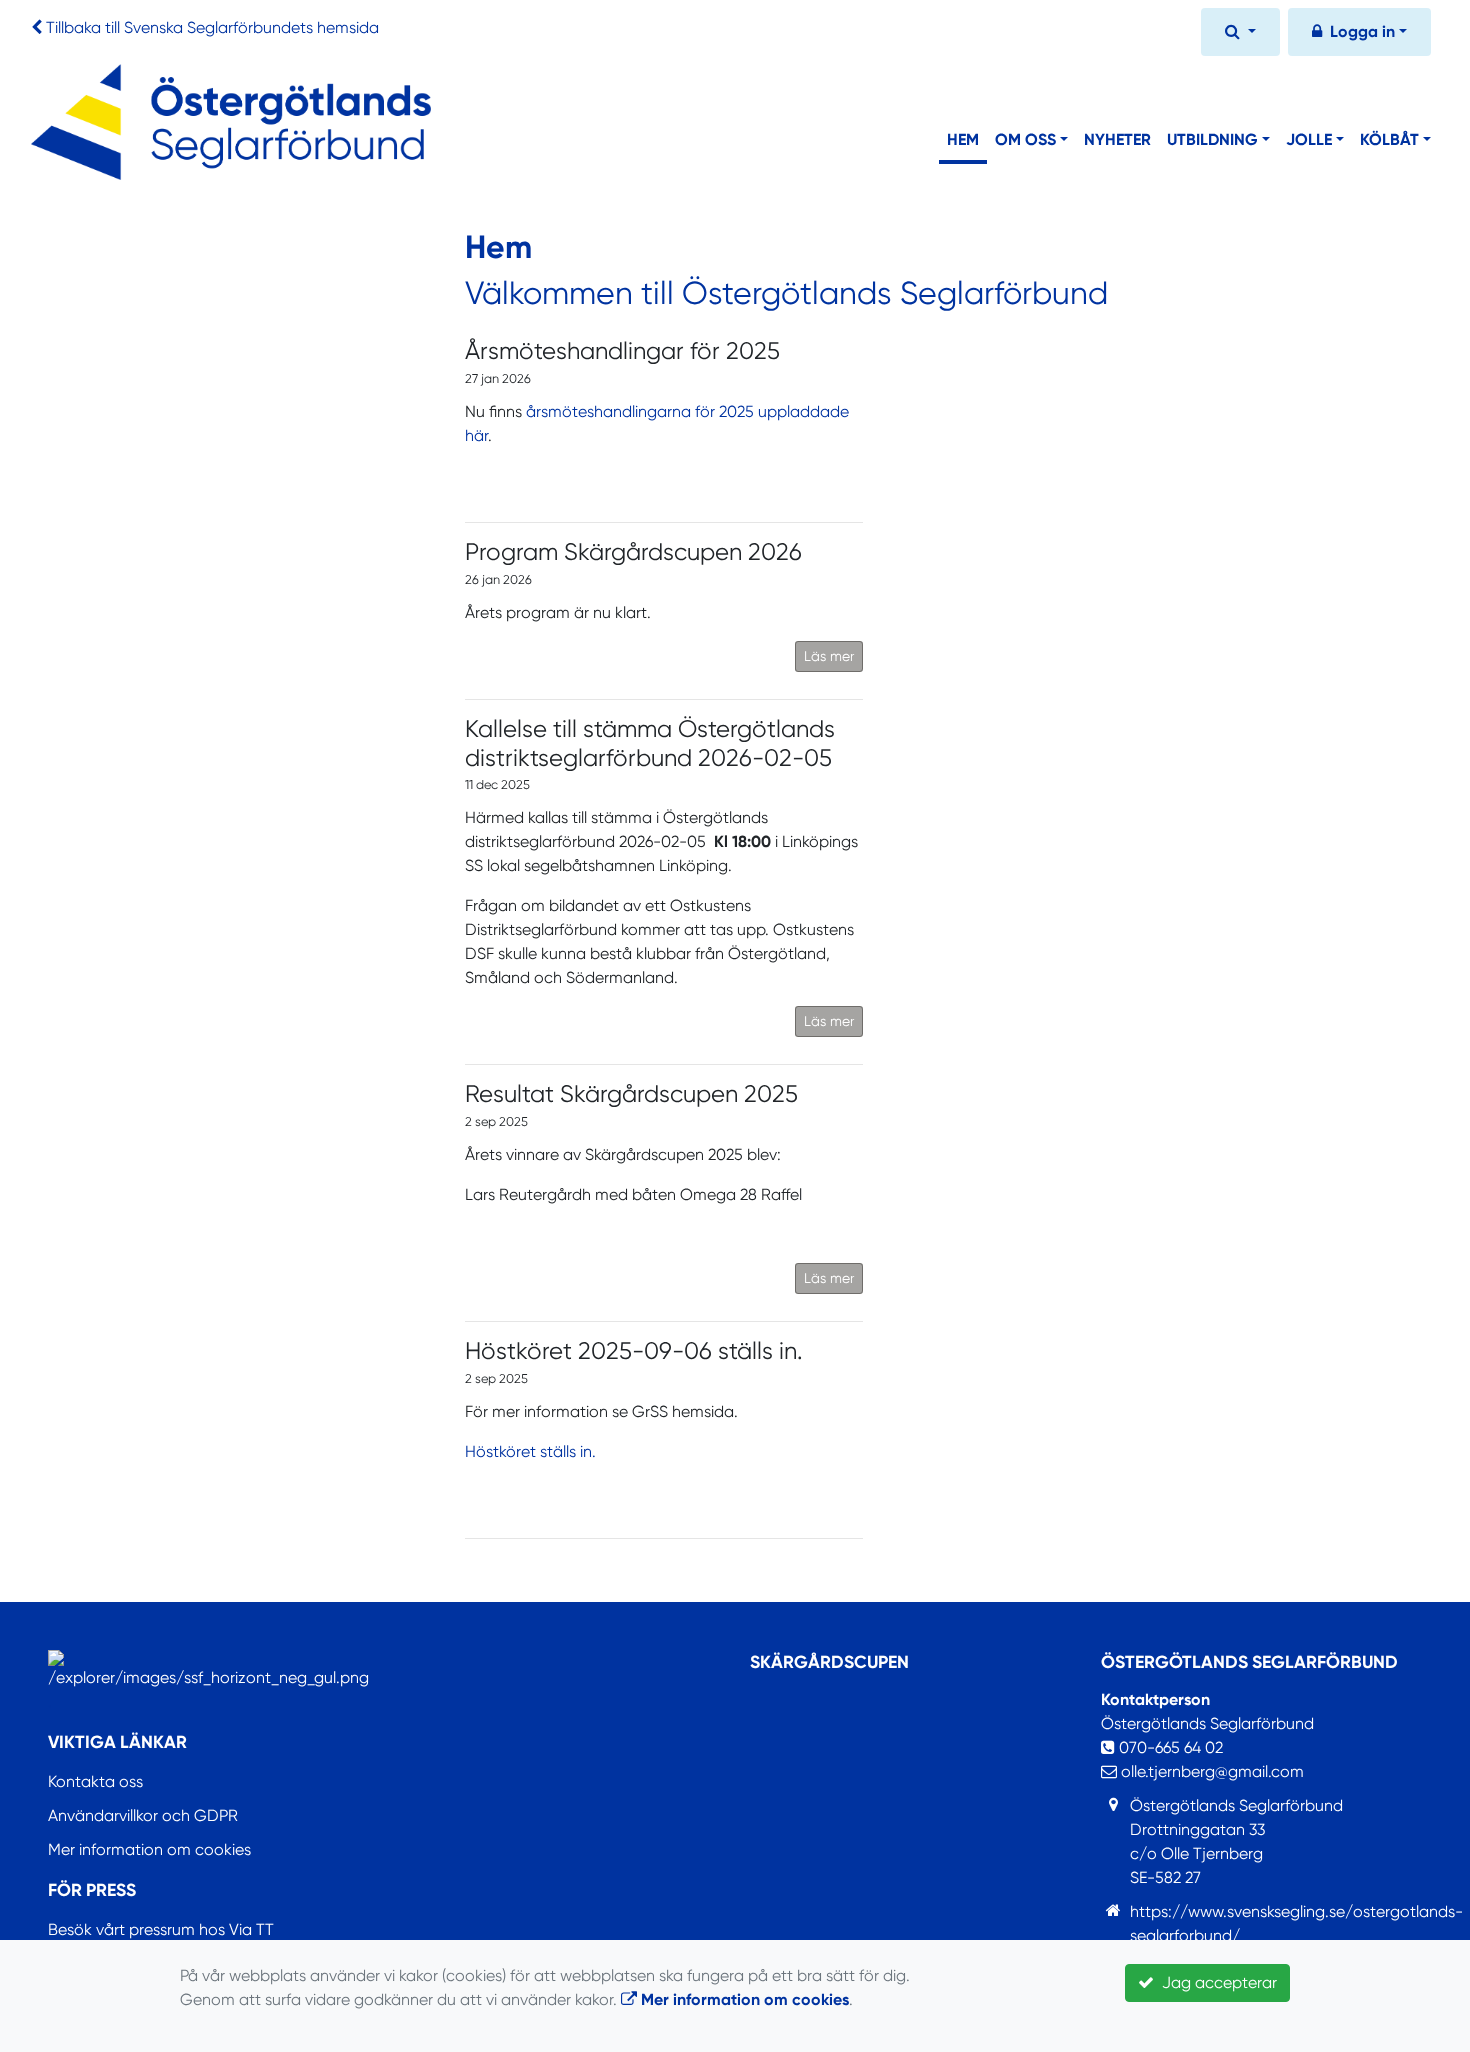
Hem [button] (963, 139)
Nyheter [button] (1117, 139)
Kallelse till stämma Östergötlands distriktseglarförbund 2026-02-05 (650, 743)
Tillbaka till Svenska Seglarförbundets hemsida (212, 27)
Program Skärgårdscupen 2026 (633, 552)
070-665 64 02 (1169, 1747)
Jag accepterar (1215, 1982)
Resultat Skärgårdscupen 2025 (631, 1094)
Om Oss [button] (1025, 139)
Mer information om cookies (149, 1849)
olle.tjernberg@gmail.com (1210, 1771)
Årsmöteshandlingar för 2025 (622, 351)
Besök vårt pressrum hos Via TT (161, 1929)
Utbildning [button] (1212, 139)
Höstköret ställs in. (530, 1451)
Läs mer (829, 656)
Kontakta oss (95, 1781)
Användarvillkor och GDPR (143, 1815)
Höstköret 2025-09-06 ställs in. (634, 1351)
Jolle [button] (1309, 139)
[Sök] (1240, 34)
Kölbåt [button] (1389, 139)
